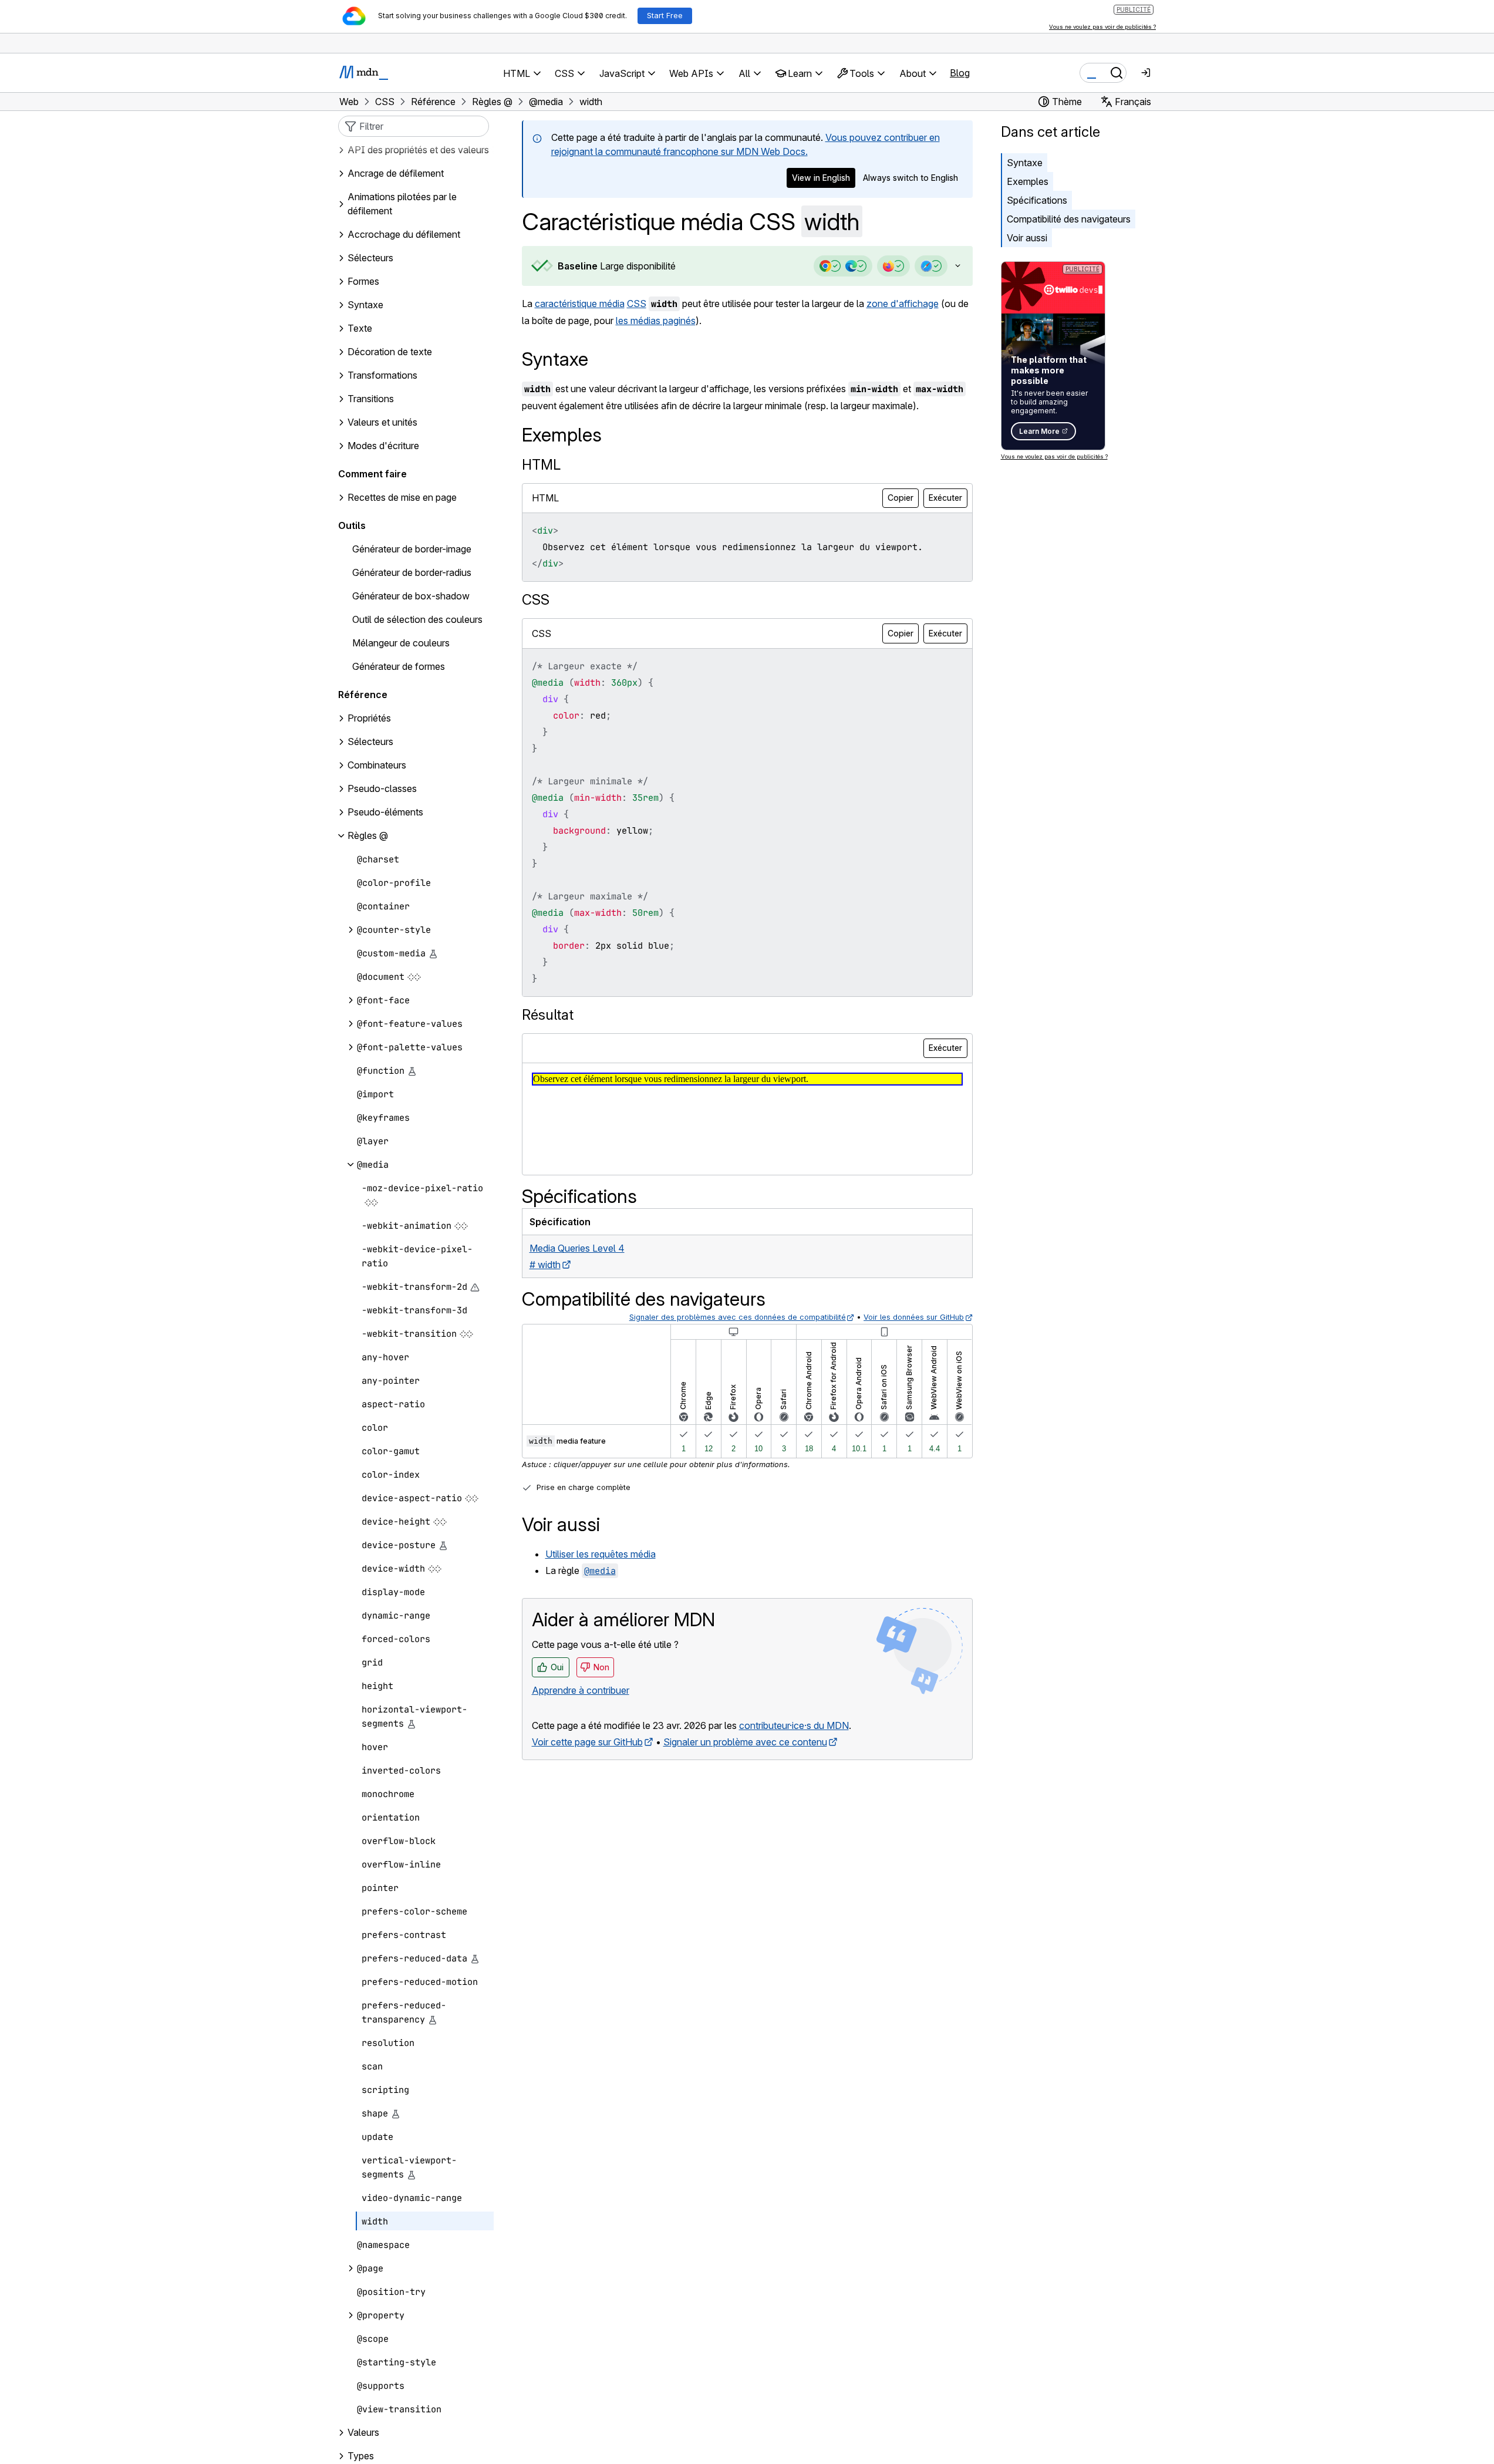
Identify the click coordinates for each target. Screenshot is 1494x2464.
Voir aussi (1027, 238)
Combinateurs (377, 766)
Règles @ (368, 836)
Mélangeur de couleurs (401, 643)
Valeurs (363, 2433)
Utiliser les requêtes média (601, 1554)
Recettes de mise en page (402, 498)
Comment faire (372, 474)
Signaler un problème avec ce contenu (745, 1742)
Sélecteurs (370, 742)
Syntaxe (1025, 163)
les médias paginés (656, 321)
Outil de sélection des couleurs (417, 620)
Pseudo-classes (382, 789)
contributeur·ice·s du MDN (794, 1725)
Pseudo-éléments (385, 813)
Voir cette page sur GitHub (587, 1742)
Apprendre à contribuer (581, 1690)
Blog (960, 73)
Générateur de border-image (412, 550)
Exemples (1028, 181)
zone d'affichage (903, 304)
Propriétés (369, 719)
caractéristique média (580, 304)
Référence (363, 695)
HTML (541, 465)
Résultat (548, 1015)
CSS (637, 304)
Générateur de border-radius (412, 573)
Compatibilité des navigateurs (1069, 219)
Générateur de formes (399, 667)
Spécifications (1037, 200)
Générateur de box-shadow (411, 596)
